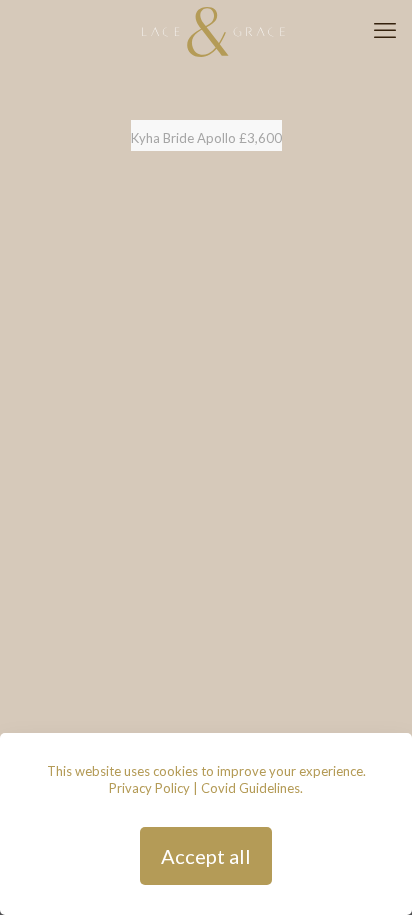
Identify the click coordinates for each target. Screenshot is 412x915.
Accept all (206, 856)
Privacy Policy (149, 788)
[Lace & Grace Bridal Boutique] (213, 30)
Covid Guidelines (250, 788)
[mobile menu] (385, 30)
